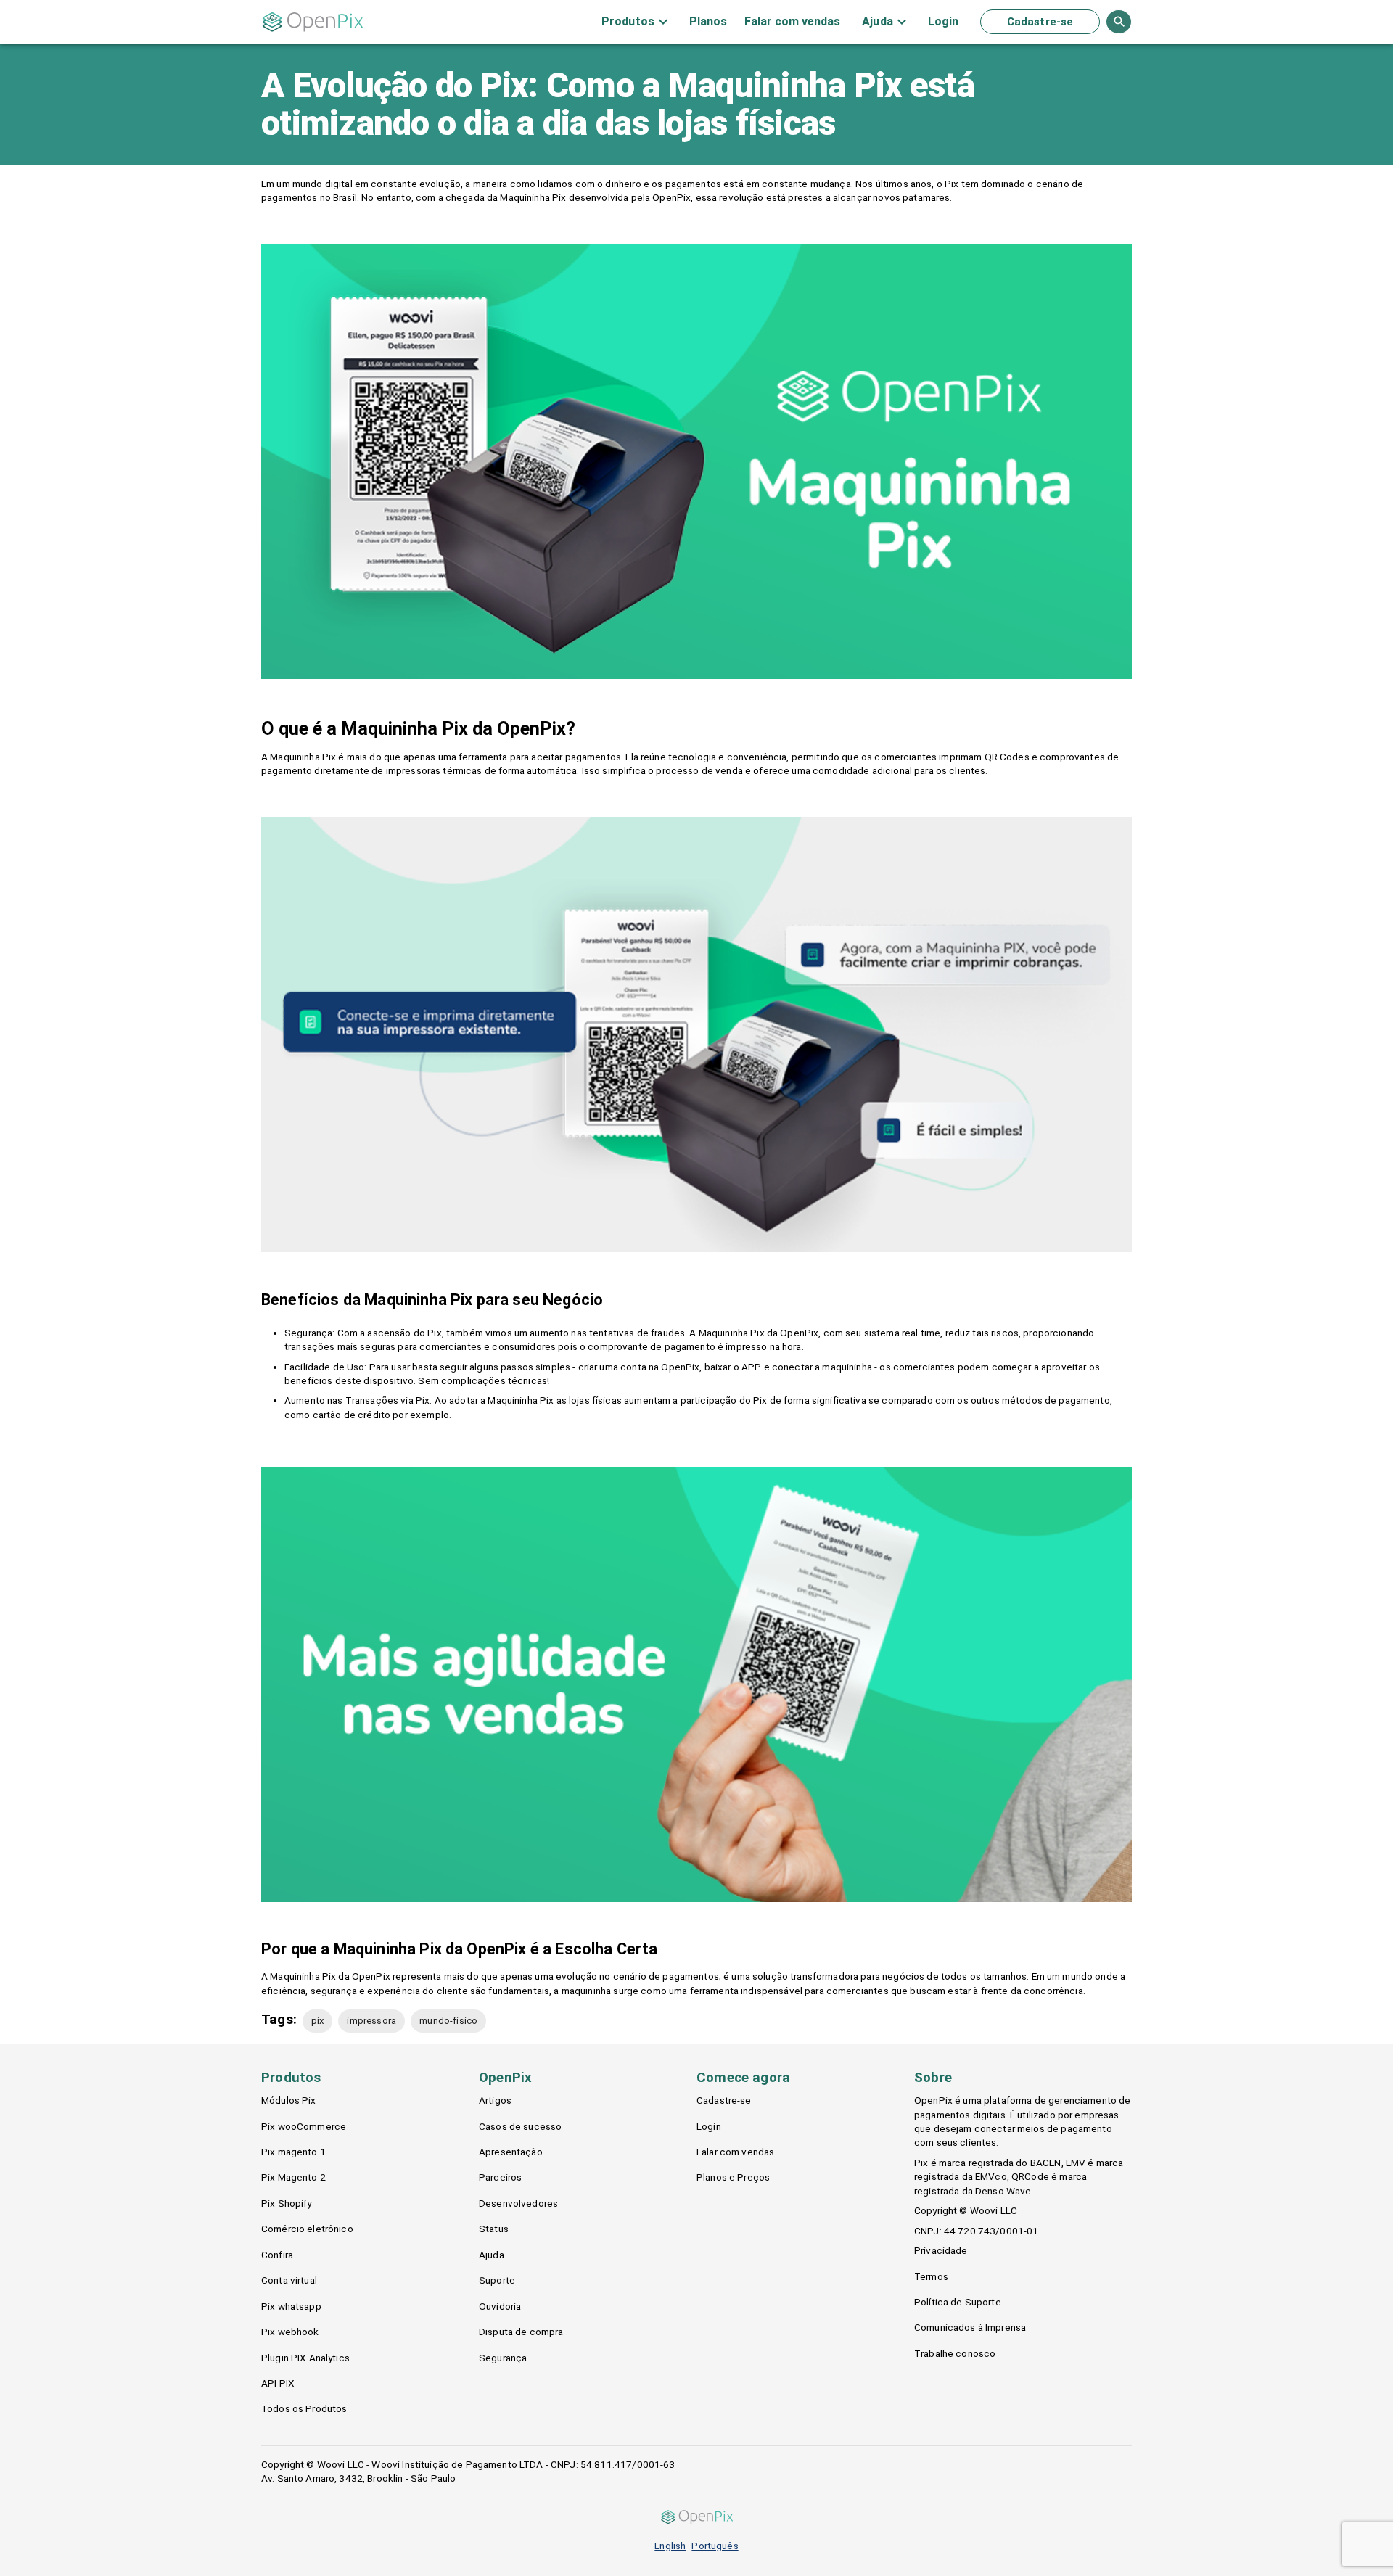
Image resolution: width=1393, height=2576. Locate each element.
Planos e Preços (733, 2177)
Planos (708, 22)
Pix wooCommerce (304, 2126)
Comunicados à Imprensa (970, 2327)
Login (943, 22)
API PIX (278, 2383)
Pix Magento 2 (293, 2177)
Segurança (503, 2358)
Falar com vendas (792, 22)
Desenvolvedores (518, 2203)
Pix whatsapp (291, 2306)
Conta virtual (289, 2280)
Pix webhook (290, 2332)
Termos (931, 2276)
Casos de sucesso (520, 2126)
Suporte (497, 2280)
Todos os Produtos (304, 2408)
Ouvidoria (500, 2306)
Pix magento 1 (293, 2152)
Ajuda (492, 2255)
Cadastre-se (1040, 22)
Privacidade (941, 2250)
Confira (277, 2255)
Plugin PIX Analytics (305, 2358)
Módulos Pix (289, 2100)
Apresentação (511, 2152)
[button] (318, 2021)
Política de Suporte (958, 2302)
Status (494, 2229)
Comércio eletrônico (307, 2229)
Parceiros (500, 2177)
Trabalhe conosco (955, 2353)
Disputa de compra (521, 2332)
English (670, 2546)
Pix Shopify (287, 2203)
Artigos (495, 2100)
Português (715, 2546)
